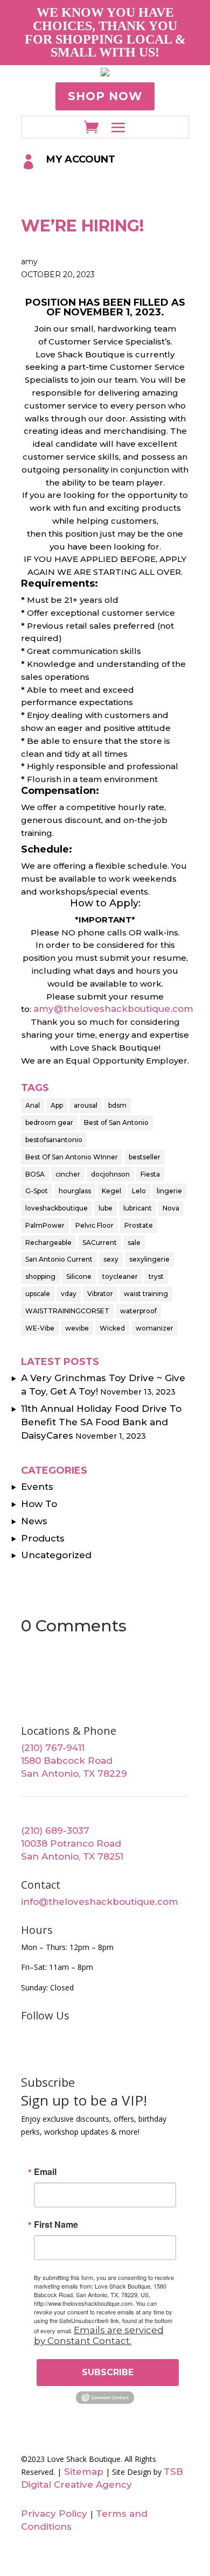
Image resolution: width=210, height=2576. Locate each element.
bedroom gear (49, 1122)
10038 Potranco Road (71, 1843)
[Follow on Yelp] (153, 2051)
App (57, 1105)
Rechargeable (48, 1243)
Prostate (139, 1225)
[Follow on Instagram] (79, 2051)
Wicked (112, 1328)
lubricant (138, 1208)
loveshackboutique (57, 1208)
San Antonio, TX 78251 (72, 1856)
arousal (86, 1105)
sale (134, 1243)
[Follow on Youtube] (104, 2051)
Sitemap (82, 2472)
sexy (111, 1259)
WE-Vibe (40, 1328)
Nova (171, 1208)
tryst (156, 1276)
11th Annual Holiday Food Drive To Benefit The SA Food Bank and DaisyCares (101, 1422)
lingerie (169, 1191)
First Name (56, 2225)
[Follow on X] (54, 2051)
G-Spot (37, 1191)
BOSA (35, 1174)
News (34, 1521)
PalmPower (45, 1225)
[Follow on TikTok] (129, 2051)
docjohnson (110, 1174)
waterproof (138, 1311)
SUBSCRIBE (108, 2372)
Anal (33, 1105)
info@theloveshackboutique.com (100, 1902)
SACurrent (100, 1243)
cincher (68, 1174)
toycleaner (120, 1276)
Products (43, 1538)
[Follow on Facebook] (30, 2051)
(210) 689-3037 (55, 1831)
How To (39, 1504)
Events (37, 1487)
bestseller (145, 1157)
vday (69, 1294)
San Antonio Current (59, 1259)
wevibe (77, 1328)
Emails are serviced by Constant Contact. (99, 2335)
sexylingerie (149, 1259)
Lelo (139, 1191)
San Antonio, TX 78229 (74, 1773)
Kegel (111, 1191)
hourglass (75, 1191)
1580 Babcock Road (67, 1761)
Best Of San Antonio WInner (72, 1157)
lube (106, 1208)
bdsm (117, 1105)
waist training (146, 1294)
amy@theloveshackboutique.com (113, 1009)
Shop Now (105, 96)
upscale (38, 1294)
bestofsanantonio (54, 1140)
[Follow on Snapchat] (178, 2051)
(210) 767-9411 (53, 1748)
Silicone (79, 1276)
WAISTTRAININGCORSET (67, 1311)
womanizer (155, 1328)
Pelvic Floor (94, 1225)
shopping (40, 1276)
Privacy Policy (54, 2514)
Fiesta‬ (150, 1174)
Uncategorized (56, 1555)
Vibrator (100, 1294)
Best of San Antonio (116, 1122)
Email (45, 2172)
